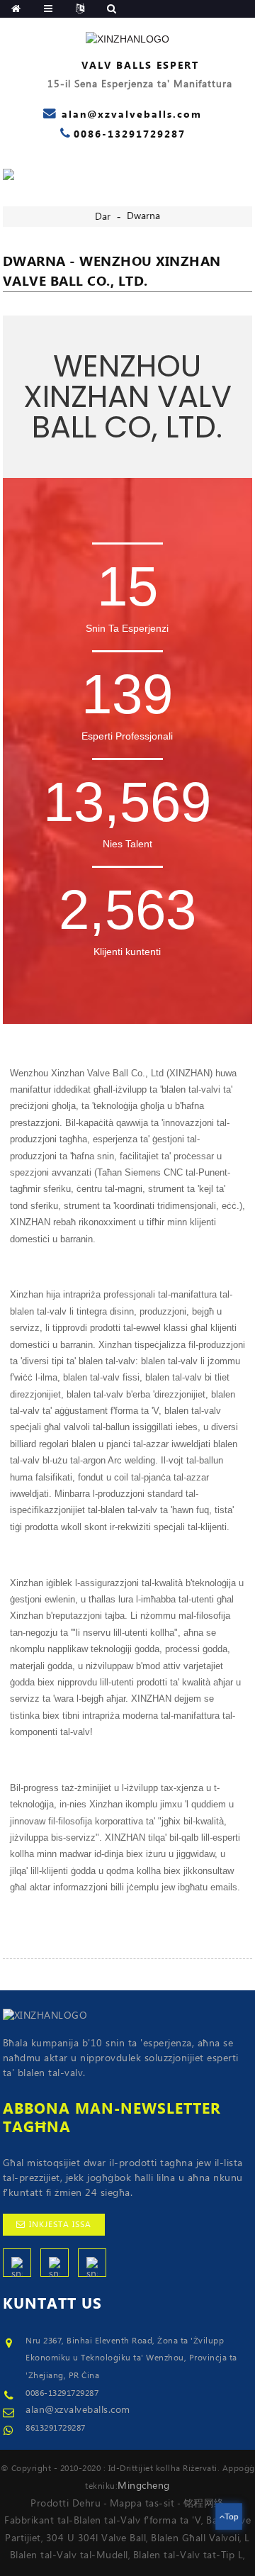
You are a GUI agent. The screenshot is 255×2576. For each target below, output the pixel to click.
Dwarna (143, 216)
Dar (103, 217)
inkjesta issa (60, 2225)
